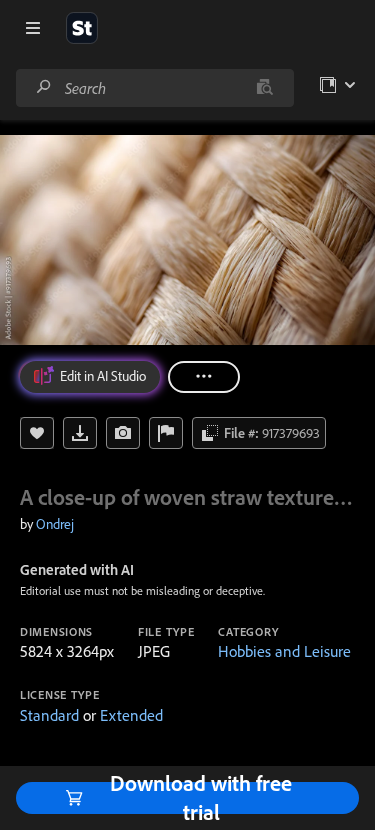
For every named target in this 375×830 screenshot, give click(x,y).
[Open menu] (33, 28)
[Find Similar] (123, 433)
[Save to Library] (37, 433)
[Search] (44, 87)
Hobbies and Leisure (284, 651)
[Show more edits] (204, 377)
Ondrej (55, 524)
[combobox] (154, 88)
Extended (131, 715)
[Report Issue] (166, 433)
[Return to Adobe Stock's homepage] (82, 28)
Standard (49, 715)
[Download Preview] (80, 433)
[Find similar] (264, 88)
